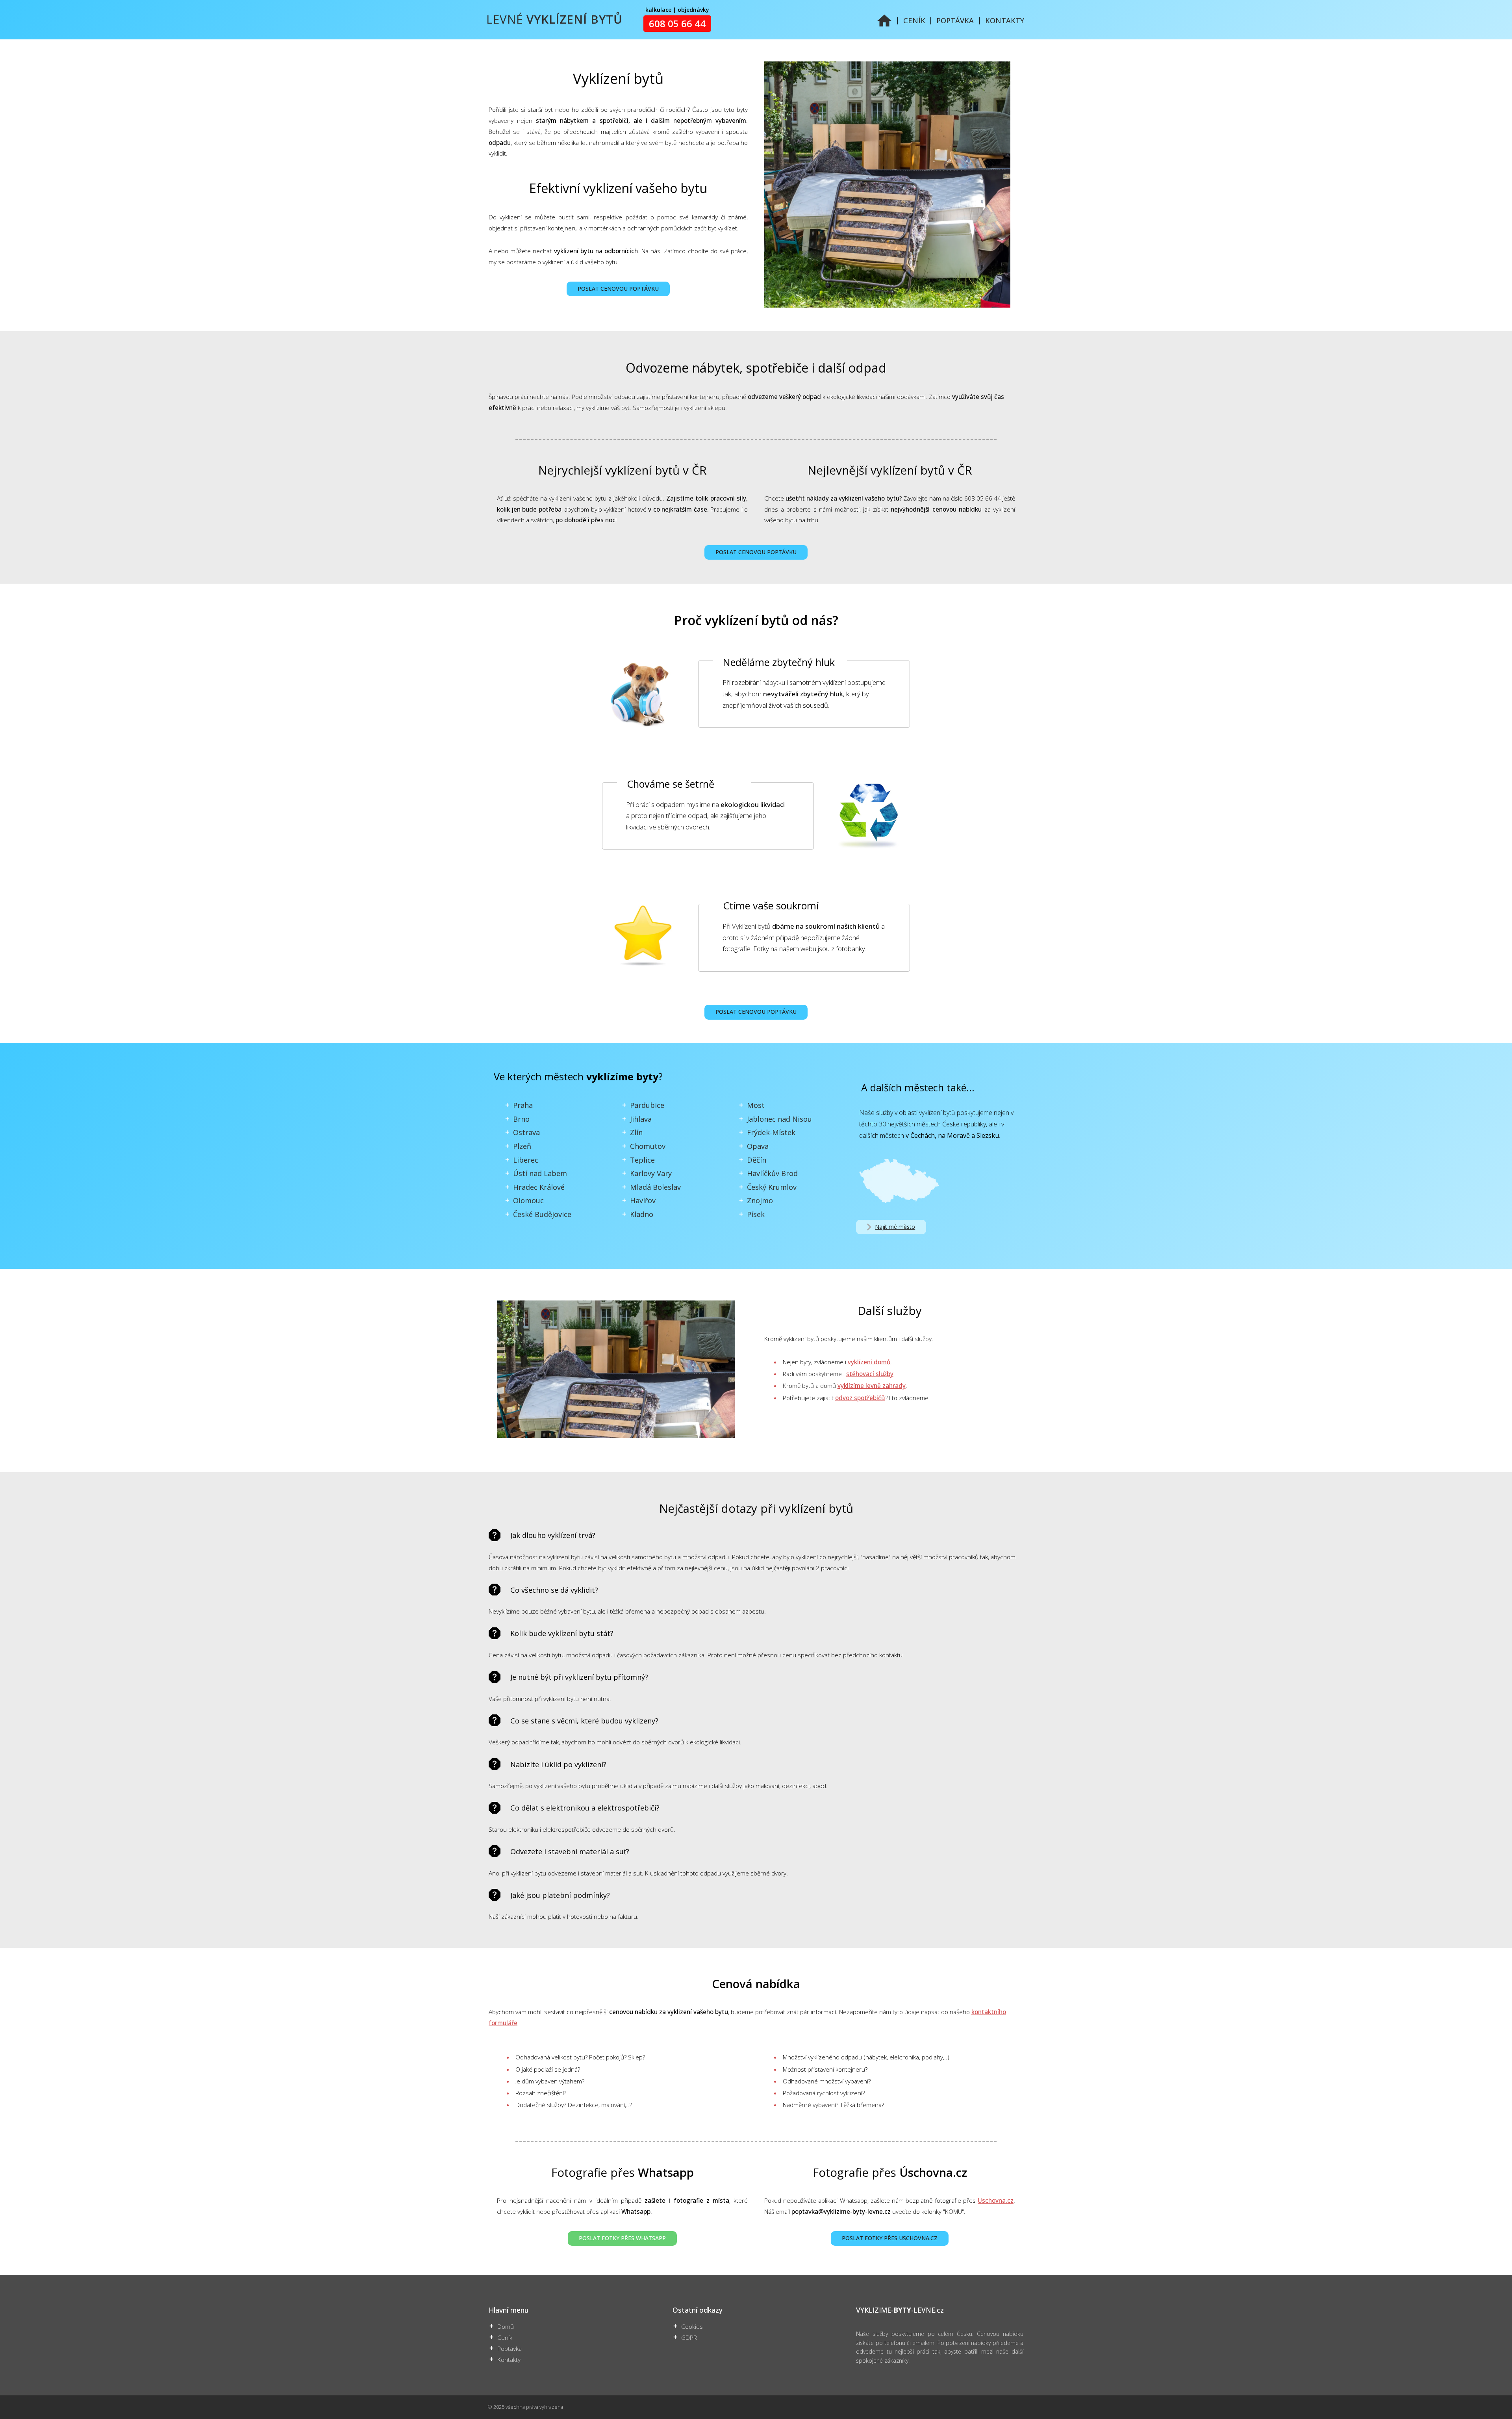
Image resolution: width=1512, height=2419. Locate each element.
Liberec (526, 1160)
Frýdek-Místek (771, 1132)
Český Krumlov (772, 1187)
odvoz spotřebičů (860, 1398)
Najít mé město (895, 1227)
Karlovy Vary (651, 1173)
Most (756, 1105)
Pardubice (647, 1105)
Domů (506, 2327)
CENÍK (914, 20)
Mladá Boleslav (655, 1187)
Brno (521, 1119)
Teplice (642, 1160)
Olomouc (528, 1200)
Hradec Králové (539, 1187)
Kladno (642, 1214)
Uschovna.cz (996, 2201)
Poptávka (510, 2349)
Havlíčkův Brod (772, 1173)
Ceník (505, 2338)
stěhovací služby (870, 1374)
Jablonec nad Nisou (779, 1119)
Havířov (643, 1200)
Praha (523, 1105)
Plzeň (522, 1146)
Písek (756, 1214)
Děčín (757, 1160)
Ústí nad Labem (540, 1173)
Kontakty (509, 2360)
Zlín (636, 1132)
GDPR (689, 2338)
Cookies (692, 2327)
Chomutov (648, 1146)
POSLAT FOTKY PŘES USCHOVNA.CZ (890, 2238)
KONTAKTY (1005, 20)
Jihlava (641, 1119)
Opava (758, 1146)
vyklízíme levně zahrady (872, 1386)
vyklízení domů (869, 1362)
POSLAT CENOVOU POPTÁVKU (618, 288)
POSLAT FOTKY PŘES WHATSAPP (622, 2238)
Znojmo (760, 1200)
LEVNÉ (554, 19)
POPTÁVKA (955, 20)
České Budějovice (542, 1214)
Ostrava (526, 1132)
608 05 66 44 (677, 24)
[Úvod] (884, 25)
